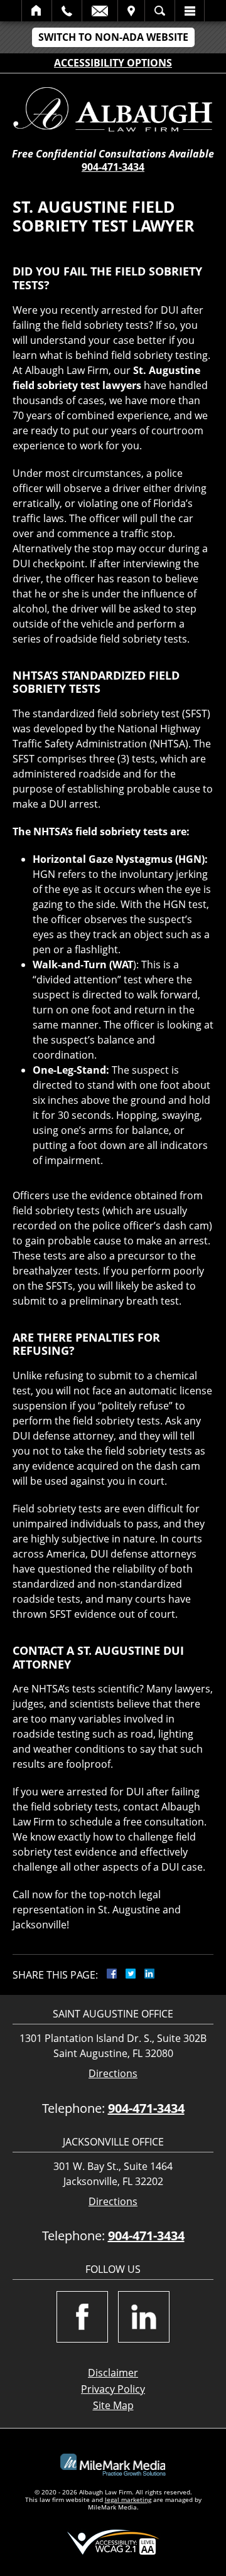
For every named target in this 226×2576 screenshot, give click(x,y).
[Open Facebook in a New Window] (82, 2317)
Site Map (113, 2405)
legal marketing (128, 2499)
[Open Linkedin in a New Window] (144, 2317)
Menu (190, 11)
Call (67, 11)
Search (160, 11)
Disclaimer (113, 2373)
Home (37, 11)
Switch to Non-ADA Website (113, 37)
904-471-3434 (113, 167)
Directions (113, 2074)
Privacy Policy (113, 2389)
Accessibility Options (113, 63)
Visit (131, 11)
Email (100, 11)
